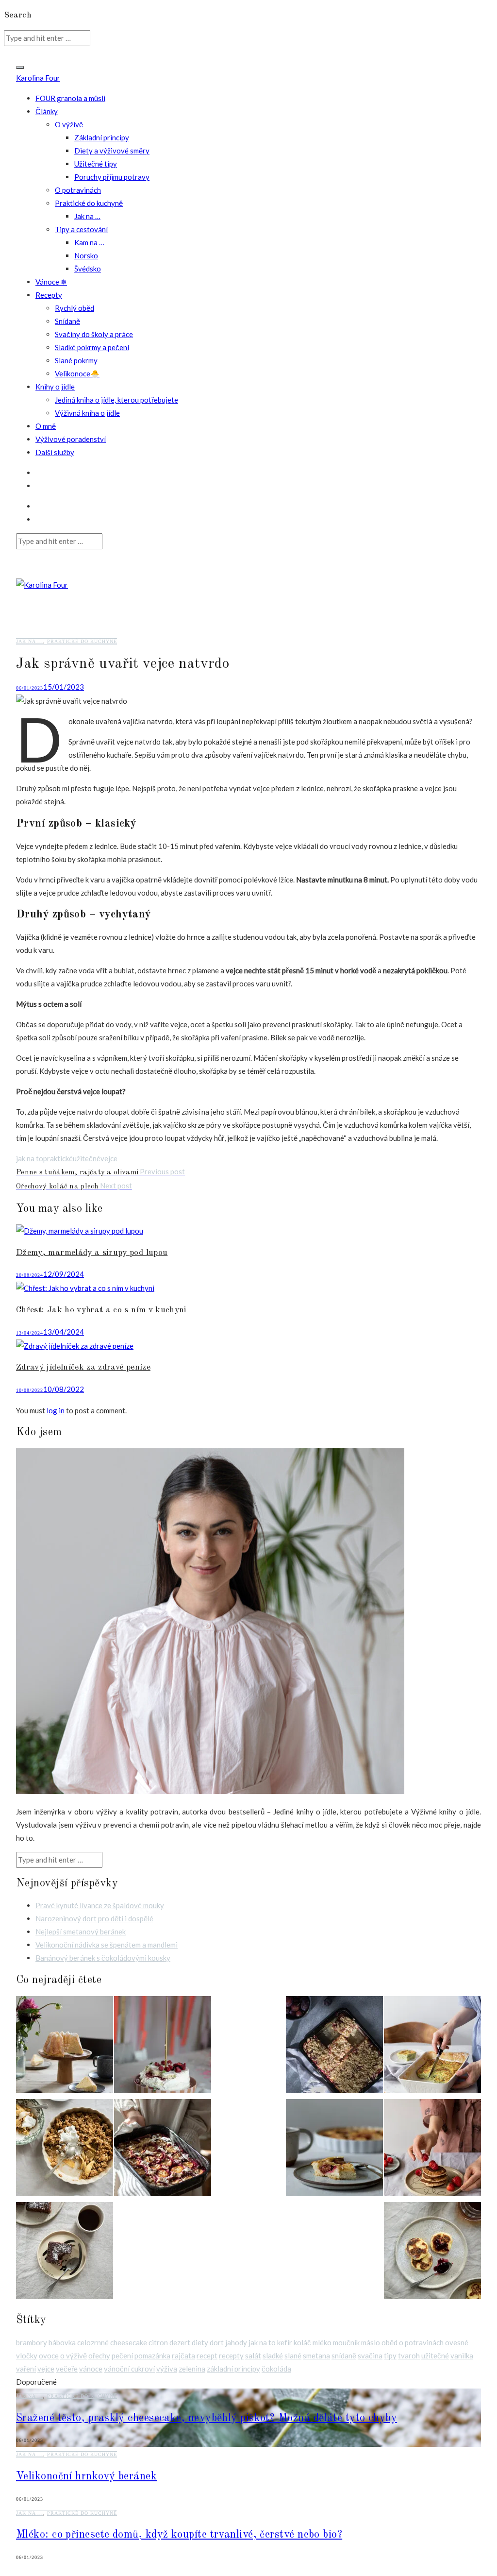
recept (207, 2356)
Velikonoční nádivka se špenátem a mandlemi (107, 1945)
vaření (26, 2369)
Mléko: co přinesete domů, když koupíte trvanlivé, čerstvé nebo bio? (179, 2535)
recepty (231, 2356)
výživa (167, 2369)
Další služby (55, 452)
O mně (46, 426)
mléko (322, 2342)
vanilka (462, 2356)
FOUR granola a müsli (70, 98)
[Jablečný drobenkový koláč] (65, 2150)
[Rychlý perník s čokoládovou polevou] (65, 2253)
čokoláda (276, 2369)
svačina (370, 2356)
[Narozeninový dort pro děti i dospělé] (163, 2047)
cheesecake (129, 2342)
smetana (316, 2356)
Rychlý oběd (75, 308)
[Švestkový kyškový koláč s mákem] (163, 2150)
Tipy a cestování (81, 229)
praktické (58, 1158)
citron (158, 2342)
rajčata (183, 2356)
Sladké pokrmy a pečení (92, 347)
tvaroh (409, 2356)
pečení (122, 2356)
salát (253, 2356)
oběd (389, 2342)
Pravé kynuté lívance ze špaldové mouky (100, 1905)
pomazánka (152, 2356)
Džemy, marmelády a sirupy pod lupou (92, 1253)
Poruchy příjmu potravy (112, 177)
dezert (180, 2342)
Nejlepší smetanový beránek (81, 1932)
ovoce (49, 2356)
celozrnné (93, 2342)
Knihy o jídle (55, 387)
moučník (346, 2342)
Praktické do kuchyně (89, 203)
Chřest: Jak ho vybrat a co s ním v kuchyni (101, 1310)
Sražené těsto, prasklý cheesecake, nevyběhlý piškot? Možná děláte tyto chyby (207, 2418)
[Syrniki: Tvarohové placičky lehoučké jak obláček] (432, 2253)
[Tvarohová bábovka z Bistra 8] (65, 2047)
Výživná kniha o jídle (87, 413)
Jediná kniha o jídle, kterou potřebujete (116, 400)
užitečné (87, 1158)
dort (217, 2342)
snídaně (344, 2356)
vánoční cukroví (129, 2369)
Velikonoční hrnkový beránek (86, 2476)
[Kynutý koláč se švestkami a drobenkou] (334, 2047)
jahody (236, 2342)
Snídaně (67, 321)
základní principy (233, 2369)
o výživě (74, 2356)
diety (200, 2342)
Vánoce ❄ (51, 282)
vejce (109, 1158)
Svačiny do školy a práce (94, 334)
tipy (390, 2356)
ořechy (99, 2356)
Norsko (86, 255)
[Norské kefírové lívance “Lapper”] (432, 2150)
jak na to (30, 1158)
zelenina (192, 2369)
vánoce (91, 2369)
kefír (285, 2342)
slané (293, 2356)
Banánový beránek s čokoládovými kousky (103, 1958)
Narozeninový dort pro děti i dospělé (94, 1918)
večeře (67, 2369)
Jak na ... (30, 641)
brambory (32, 2342)
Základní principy (102, 137)
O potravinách (78, 190)
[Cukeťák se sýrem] (432, 2047)
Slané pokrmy (76, 360)
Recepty (49, 295)
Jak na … (87, 216)
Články (47, 111)
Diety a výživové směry (112, 151)
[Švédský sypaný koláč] (334, 2150)
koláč (302, 2342)
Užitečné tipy (96, 164)
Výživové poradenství (71, 439)
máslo (371, 2342)
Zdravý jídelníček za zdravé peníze (83, 1367)
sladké (273, 2356)
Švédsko (88, 269)
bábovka (62, 2342)
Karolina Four (38, 78)
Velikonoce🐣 (77, 373)
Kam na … (89, 242)
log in (56, 1410)
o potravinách (421, 2342)
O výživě (69, 124)
